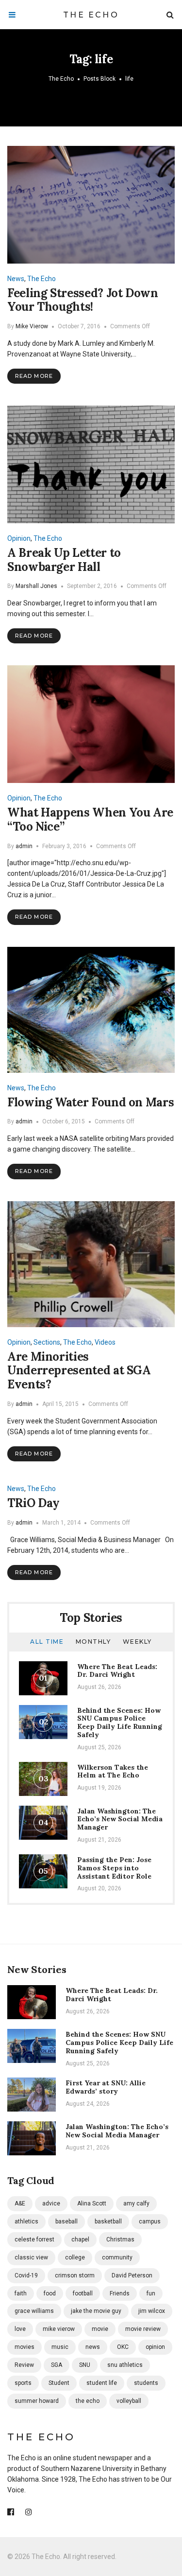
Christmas (120, 2239)
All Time (47, 1642)
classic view (31, 2257)
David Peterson (132, 2275)
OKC (123, 2347)
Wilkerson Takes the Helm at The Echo (113, 1771)
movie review (143, 2329)
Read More (34, 376)
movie (100, 2329)
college (75, 2257)
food (50, 2293)
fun (151, 2293)
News (16, 279)
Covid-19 (26, 2275)
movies (25, 2347)
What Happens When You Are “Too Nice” (90, 819)
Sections (47, 1342)
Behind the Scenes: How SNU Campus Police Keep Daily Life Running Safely (120, 1723)
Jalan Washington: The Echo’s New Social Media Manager (120, 1819)
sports (23, 2383)
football (83, 2293)
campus (150, 2221)
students (146, 2383)
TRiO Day (33, 1503)
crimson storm (75, 2275)
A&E (20, 2203)
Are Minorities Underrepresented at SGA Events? (79, 1371)
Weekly (137, 1642)
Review (24, 2365)
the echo (88, 2401)
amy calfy (136, 2203)
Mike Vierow (32, 326)
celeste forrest (34, 2239)
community (117, 2257)
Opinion (19, 538)
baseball (66, 2221)
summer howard (37, 2401)
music (60, 2347)
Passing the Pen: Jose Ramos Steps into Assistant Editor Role (114, 1868)
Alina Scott (92, 2203)
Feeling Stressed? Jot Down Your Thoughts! (83, 300)
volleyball (129, 2401)
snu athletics (125, 2365)
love (20, 2329)
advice (51, 2203)
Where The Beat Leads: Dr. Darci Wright (117, 1671)
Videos (105, 1342)
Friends (120, 2293)
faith (21, 2293)
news (93, 2347)
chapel (80, 2239)
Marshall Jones (36, 586)
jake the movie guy (96, 2311)
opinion (155, 2347)
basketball (108, 2221)
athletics (26, 2221)
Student (59, 2383)
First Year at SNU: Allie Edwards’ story (106, 2087)
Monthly (93, 1642)
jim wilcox (152, 2311)
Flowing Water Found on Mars (91, 1102)
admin (24, 846)
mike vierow (59, 2329)
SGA (57, 2365)
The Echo (91, 15)
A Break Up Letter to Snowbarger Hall (64, 560)
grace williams (34, 2311)
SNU (85, 2365)
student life (102, 2383)
